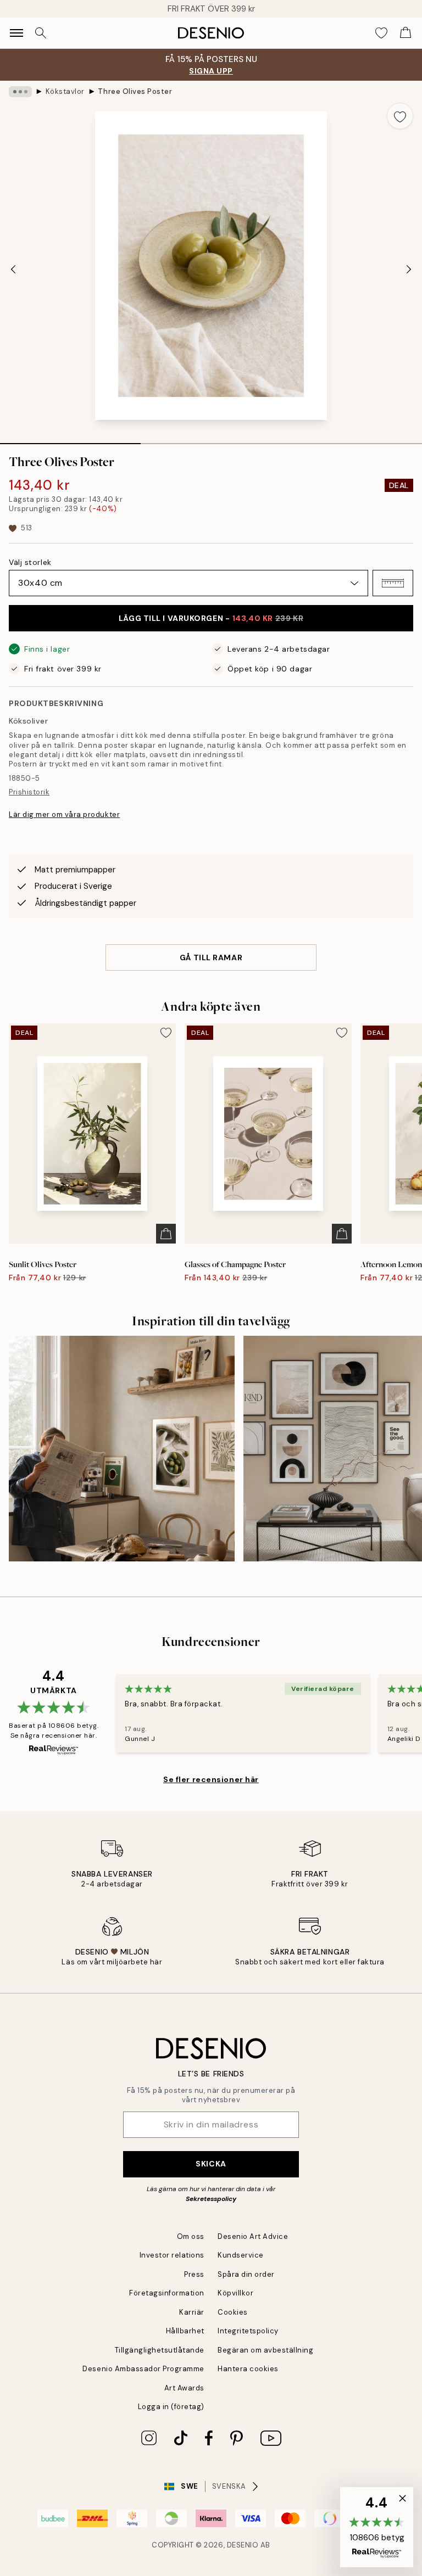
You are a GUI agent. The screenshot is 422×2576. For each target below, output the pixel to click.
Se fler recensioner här (211, 1779)
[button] (393, 583)
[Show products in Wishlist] (381, 33)
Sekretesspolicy (211, 2199)
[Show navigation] (16, 33)
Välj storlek (30, 562)
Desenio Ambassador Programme (143, 2369)
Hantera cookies (248, 2369)
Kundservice (241, 2255)
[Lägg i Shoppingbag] (166, 1234)
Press (194, 2274)
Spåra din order (246, 2274)
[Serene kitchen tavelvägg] (122, 1449)
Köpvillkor (235, 2293)
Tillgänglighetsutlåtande (160, 2350)
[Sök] (41, 33)
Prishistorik (29, 792)
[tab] (70, 440)
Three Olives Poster (135, 91)
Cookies (233, 2312)
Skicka (211, 2164)
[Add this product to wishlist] (400, 116)
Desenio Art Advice (253, 2236)
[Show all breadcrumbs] (20, 92)
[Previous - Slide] (13, 269)
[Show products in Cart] (406, 33)
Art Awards (184, 2388)
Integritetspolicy (248, 2331)
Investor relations (172, 2255)
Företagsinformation (167, 2293)
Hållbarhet (185, 2331)
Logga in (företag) (171, 2407)
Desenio (243, 2545)
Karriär (192, 2312)
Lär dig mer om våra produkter (64, 814)
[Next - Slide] (409, 269)
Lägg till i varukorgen (211, 618)
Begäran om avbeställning (265, 2350)
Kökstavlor (65, 91)
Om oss (191, 2236)
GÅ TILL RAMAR (211, 957)
